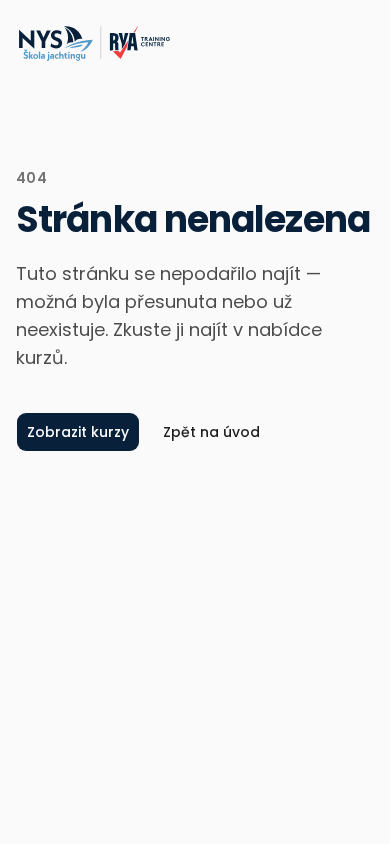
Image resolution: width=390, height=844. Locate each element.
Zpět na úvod (211, 432)
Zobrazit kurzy (78, 432)
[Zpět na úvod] (93, 44)
